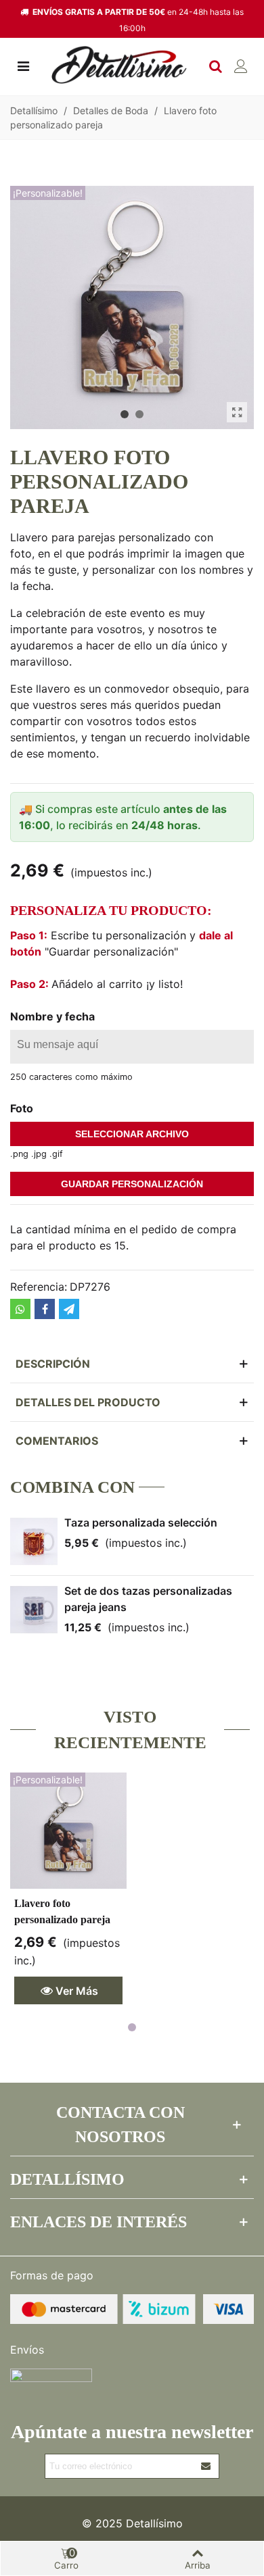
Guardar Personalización (132, 1184)
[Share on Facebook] (45, 1309)
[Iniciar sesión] (241, 65)
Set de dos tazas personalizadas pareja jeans (148, 1599)
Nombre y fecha (52, 1016)
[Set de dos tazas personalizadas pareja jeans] (34, 1610)
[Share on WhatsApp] (20, 1309)
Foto (22, 1108)
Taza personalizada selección (141, 1522)
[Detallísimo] (119, 65)
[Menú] (23, 65)
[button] (125, 414)
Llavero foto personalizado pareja (62, 1911)
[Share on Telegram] (69, 1309)
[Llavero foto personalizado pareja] (237, 412)
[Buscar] (215, 65)
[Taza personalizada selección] (34, 1541)
